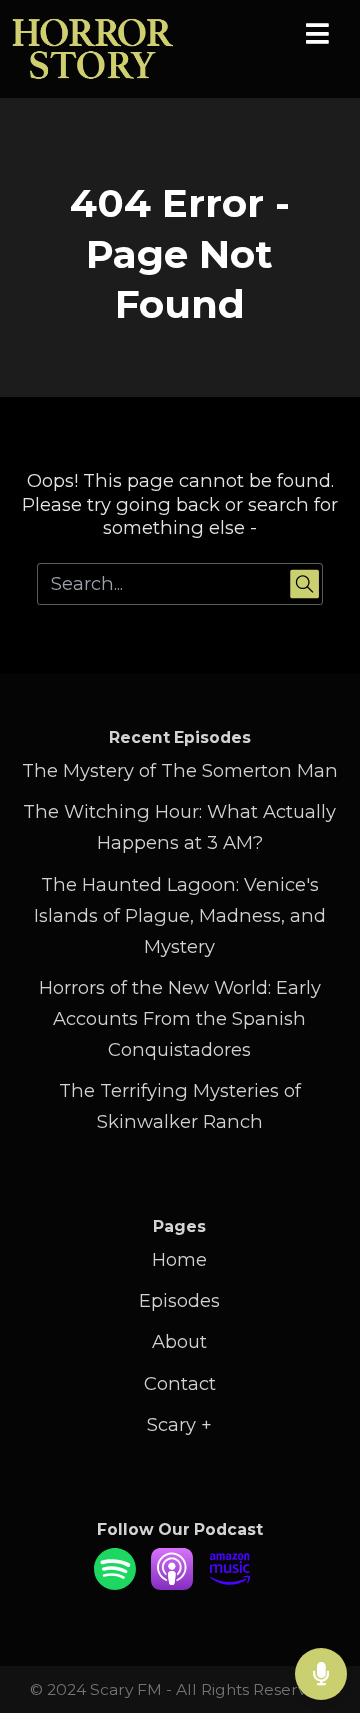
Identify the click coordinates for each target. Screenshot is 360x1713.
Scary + (179, 1424)
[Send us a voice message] (321, 1674)
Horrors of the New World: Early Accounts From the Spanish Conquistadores (180, 1018)
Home (179, 1259)
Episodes (179, 1300)
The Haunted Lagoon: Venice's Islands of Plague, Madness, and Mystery (180, 915)
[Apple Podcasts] (172, 1583)
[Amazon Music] (230, 1583)
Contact (180, 1383)
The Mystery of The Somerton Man (180, 770)
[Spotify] (115, 1583)
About (179, 1341)
